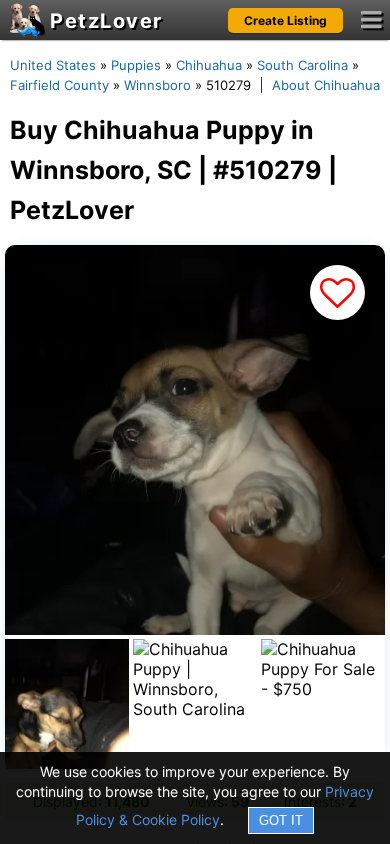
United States (53, 65)
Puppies (136, 65)
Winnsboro (157, 85)
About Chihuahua (326, 85)
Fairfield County (59, 85)
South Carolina (302, 65)
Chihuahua (209, 65)
